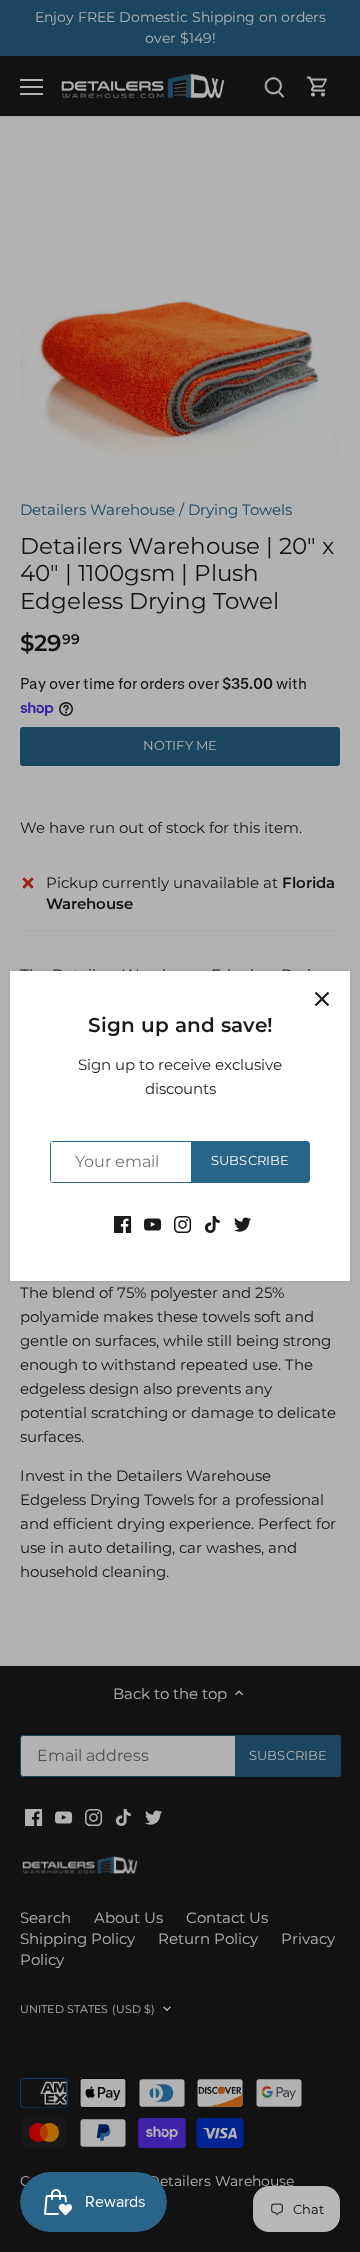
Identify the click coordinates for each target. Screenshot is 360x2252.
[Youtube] (152, 1223)
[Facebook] (122, 1223)
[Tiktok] (212, 1223)
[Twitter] (242, 1223)
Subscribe (250, 1160)
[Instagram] (182, 1223)
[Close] (322, 999)
